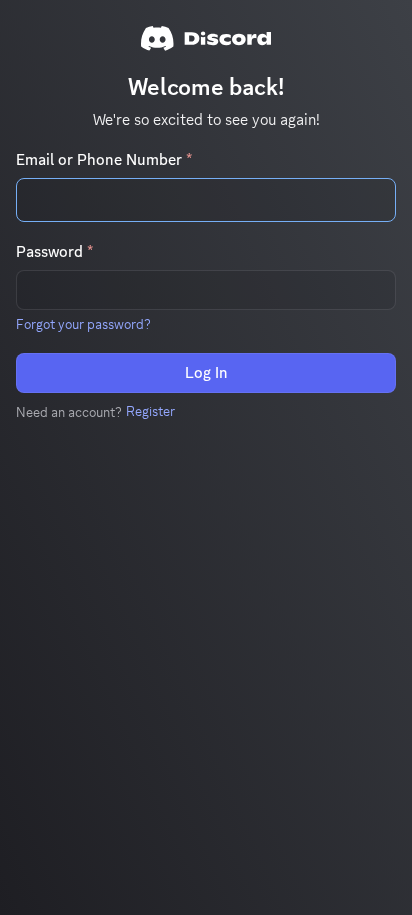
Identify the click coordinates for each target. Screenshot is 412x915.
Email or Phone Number (104, 160)
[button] (83, 324)
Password (54, 252)
